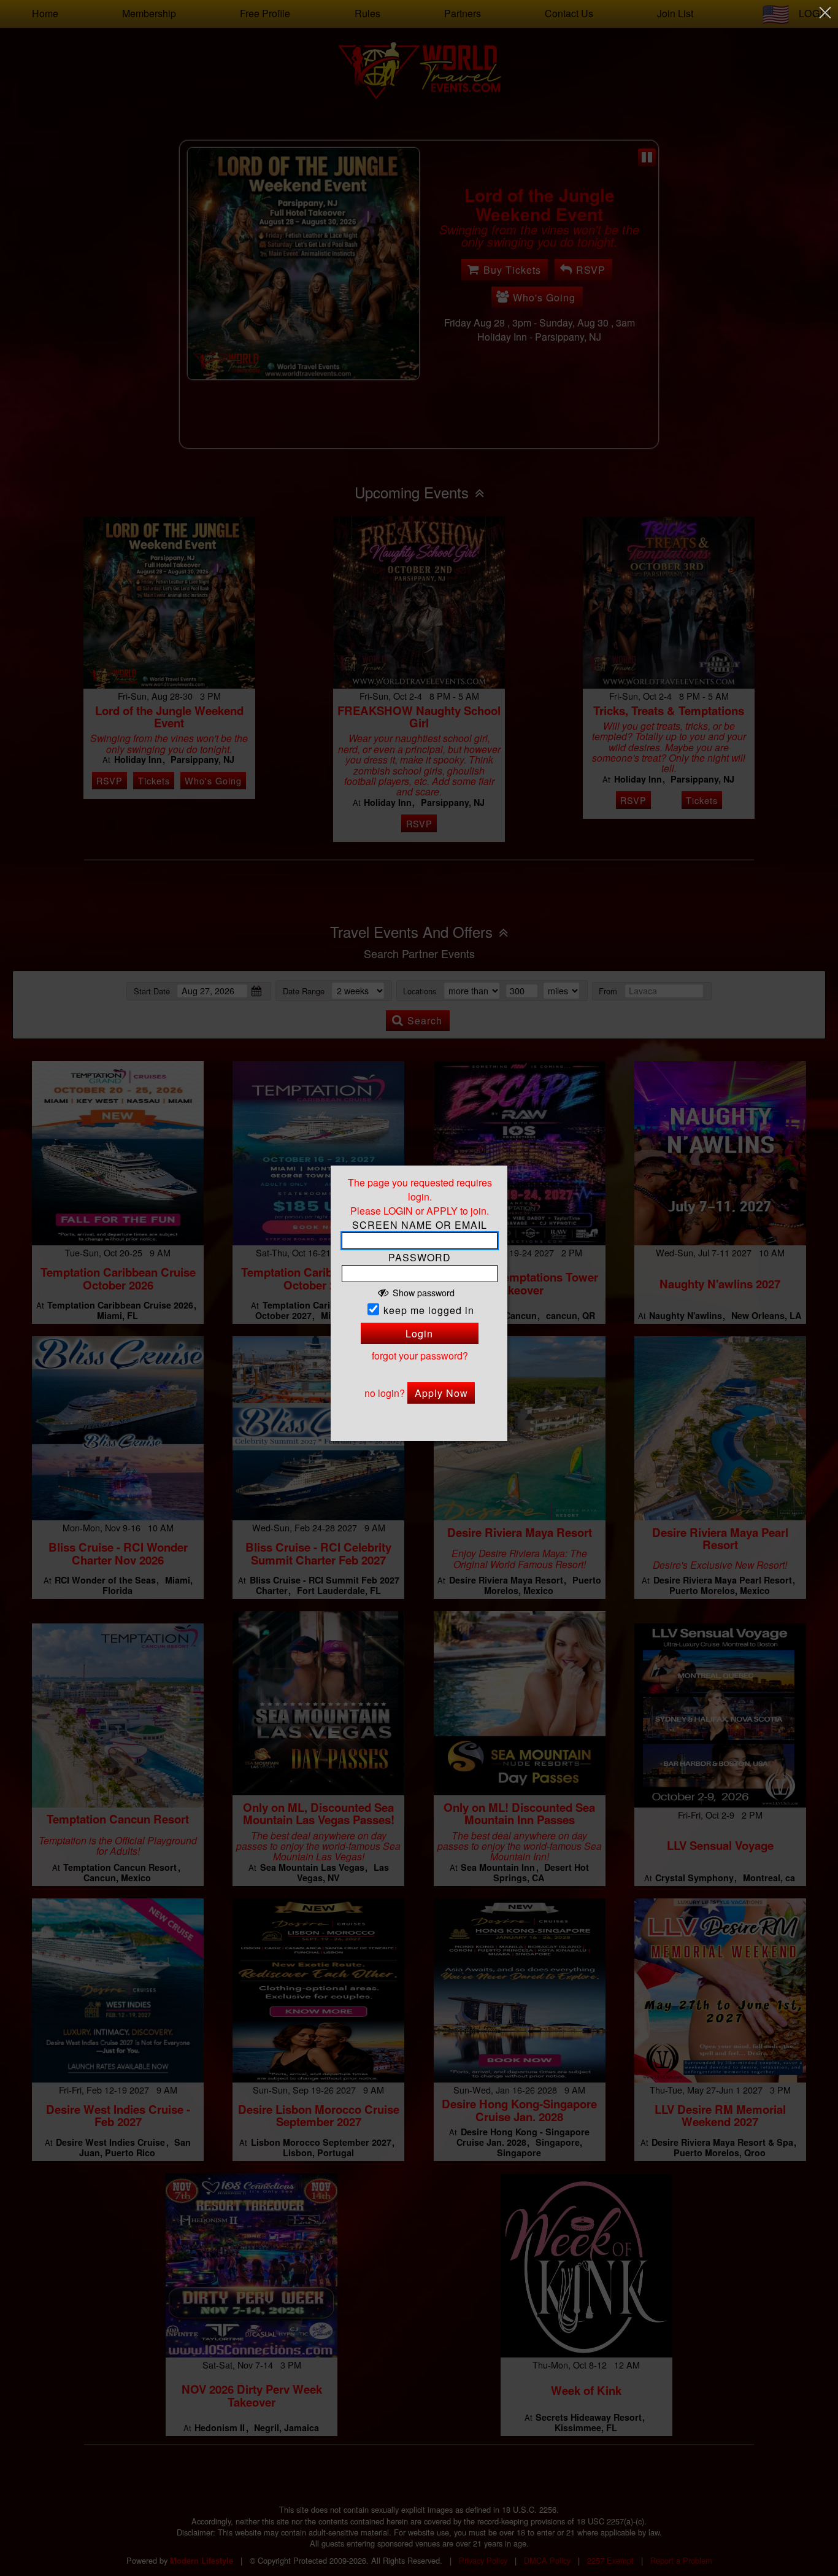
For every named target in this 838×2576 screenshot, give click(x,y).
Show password (424, 1292)
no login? (385, 1393)
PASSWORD (420, 1258)
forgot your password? (420, 1356)
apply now (441, 1393)
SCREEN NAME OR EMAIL (420, 1225)
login (419, 1333)
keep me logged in (429, 1310)
